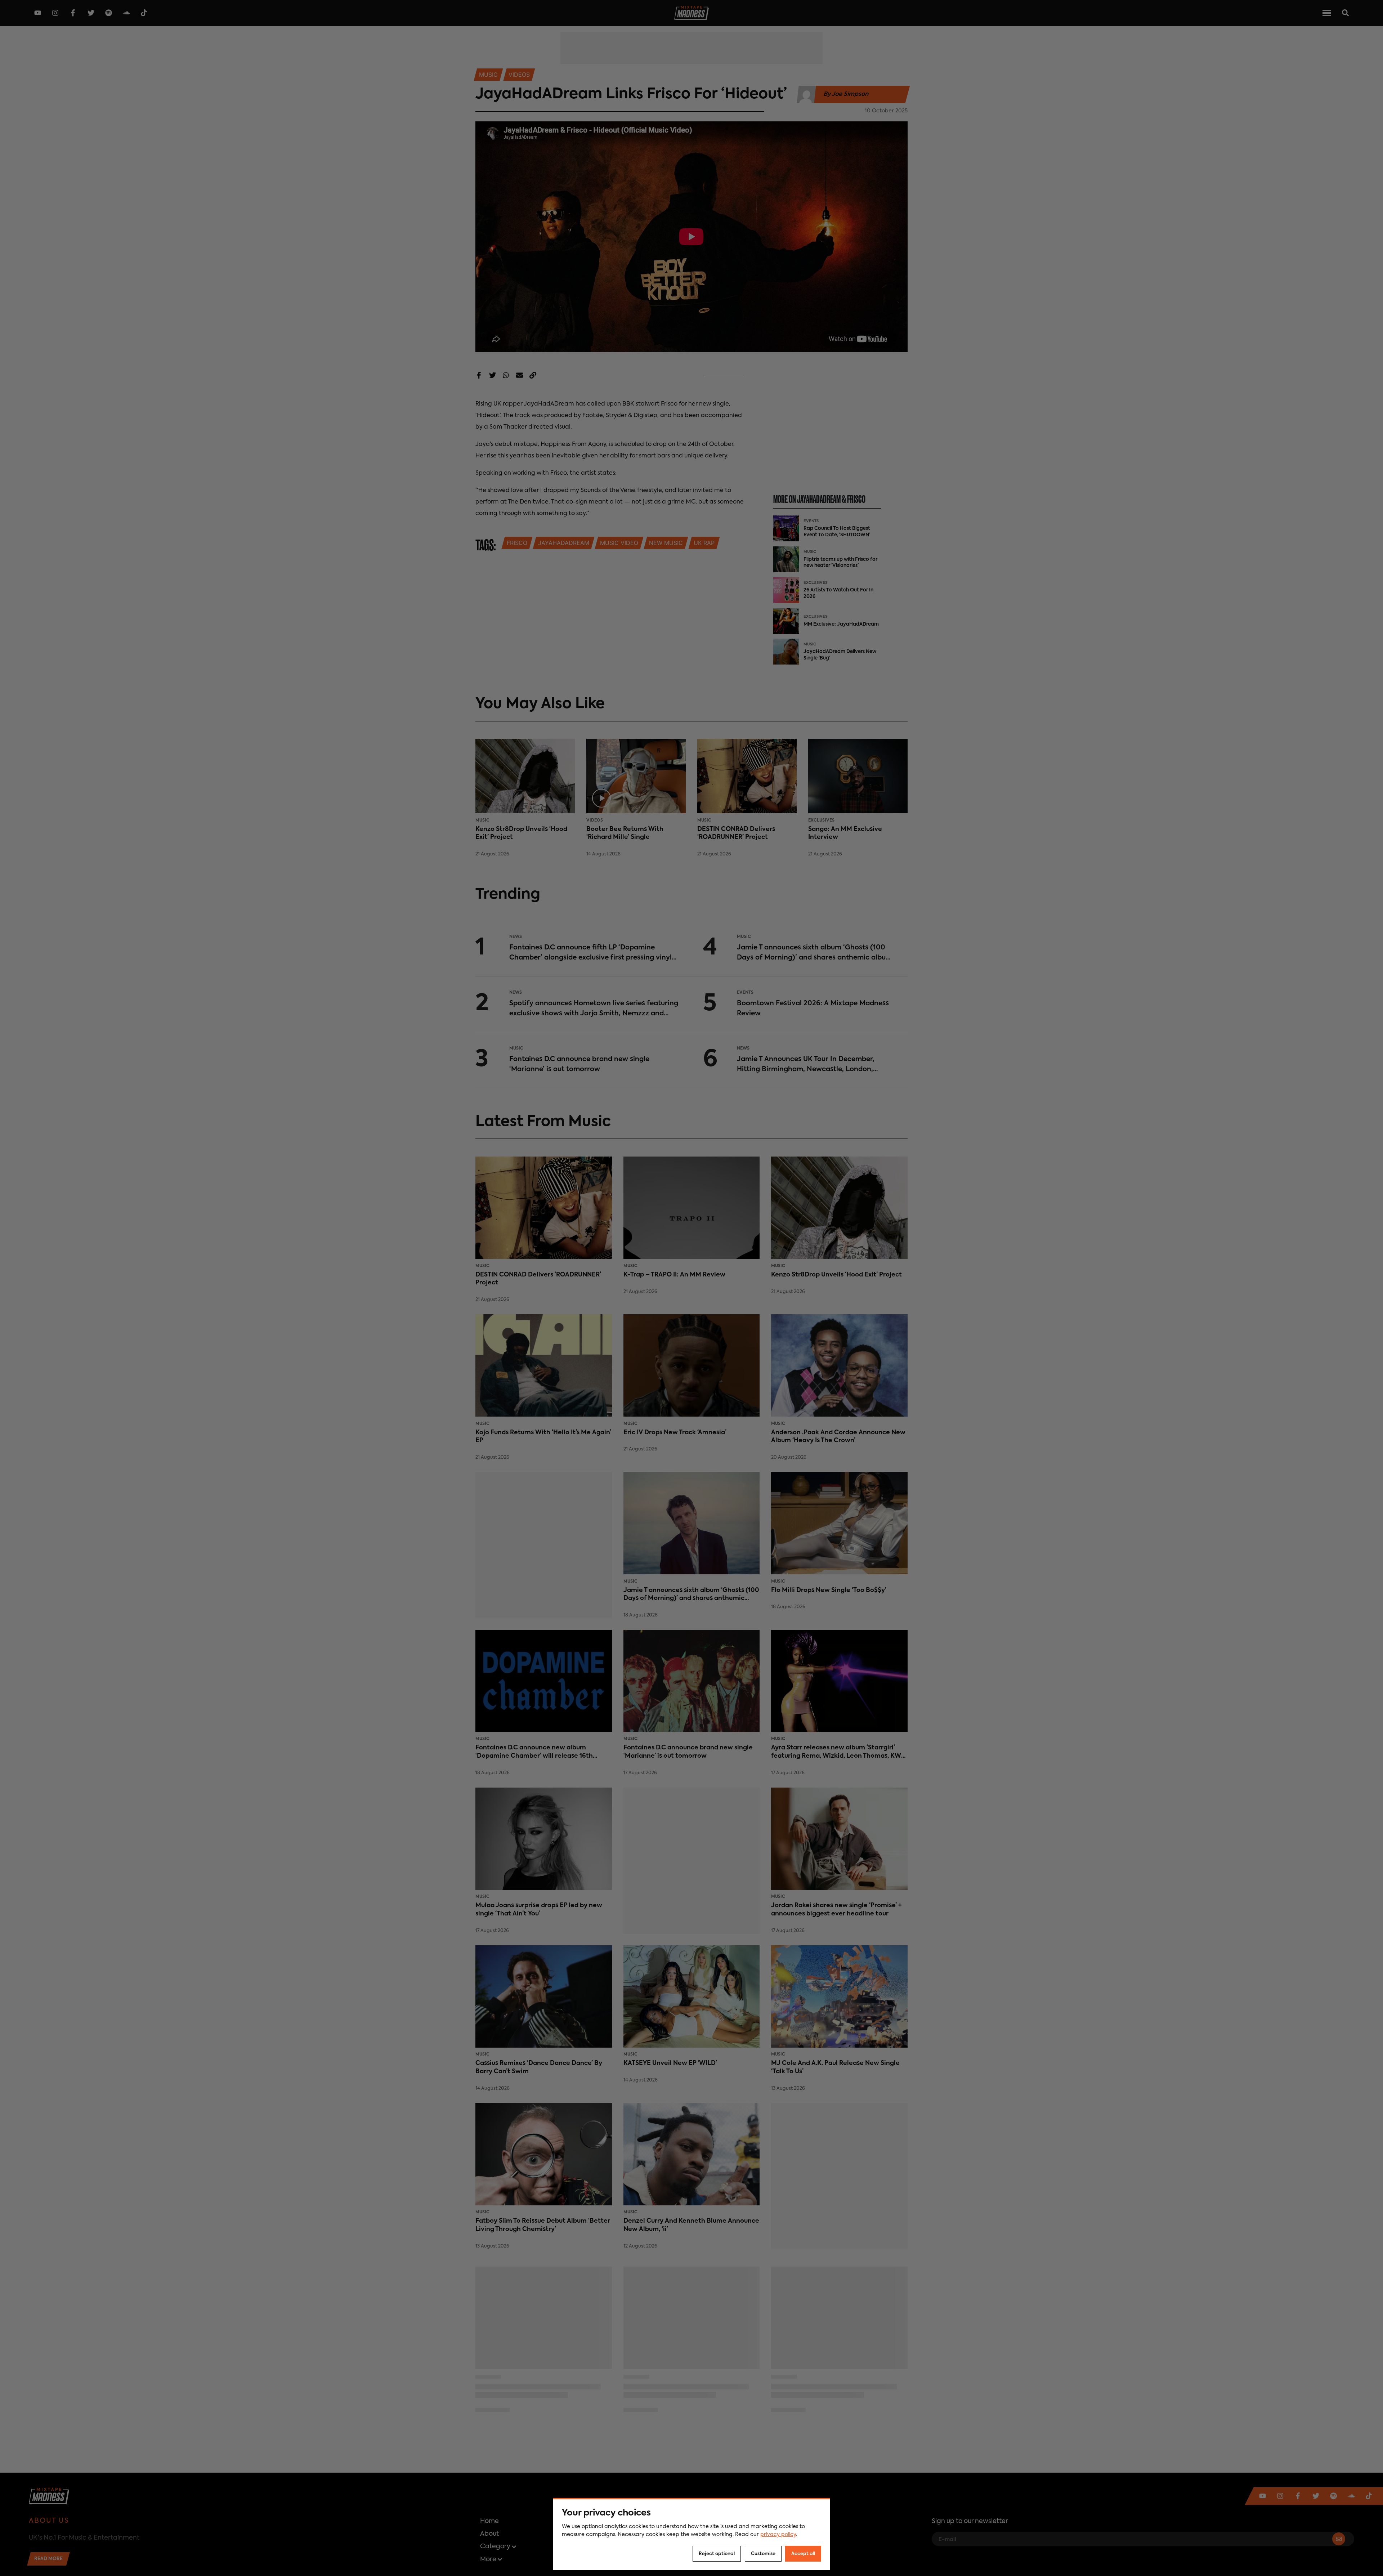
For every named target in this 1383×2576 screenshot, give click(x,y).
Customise (763, 2554)
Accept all (803, 2554)
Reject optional (717, 2554)
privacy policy (778, 2535)
